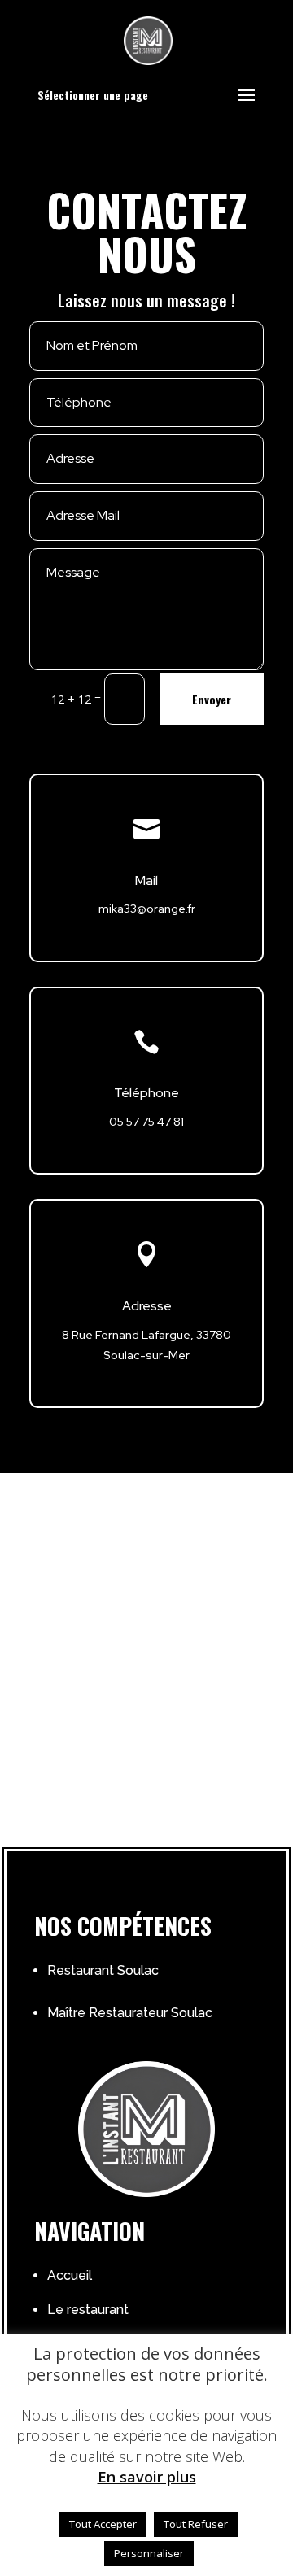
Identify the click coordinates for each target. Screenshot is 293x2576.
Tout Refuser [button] (196, 2524)
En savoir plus (147, 2477)
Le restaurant (88, 2310)
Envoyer (212, 699)
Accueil (70, 2275)
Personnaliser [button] (149, 2553)
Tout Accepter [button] (103, 2524)
